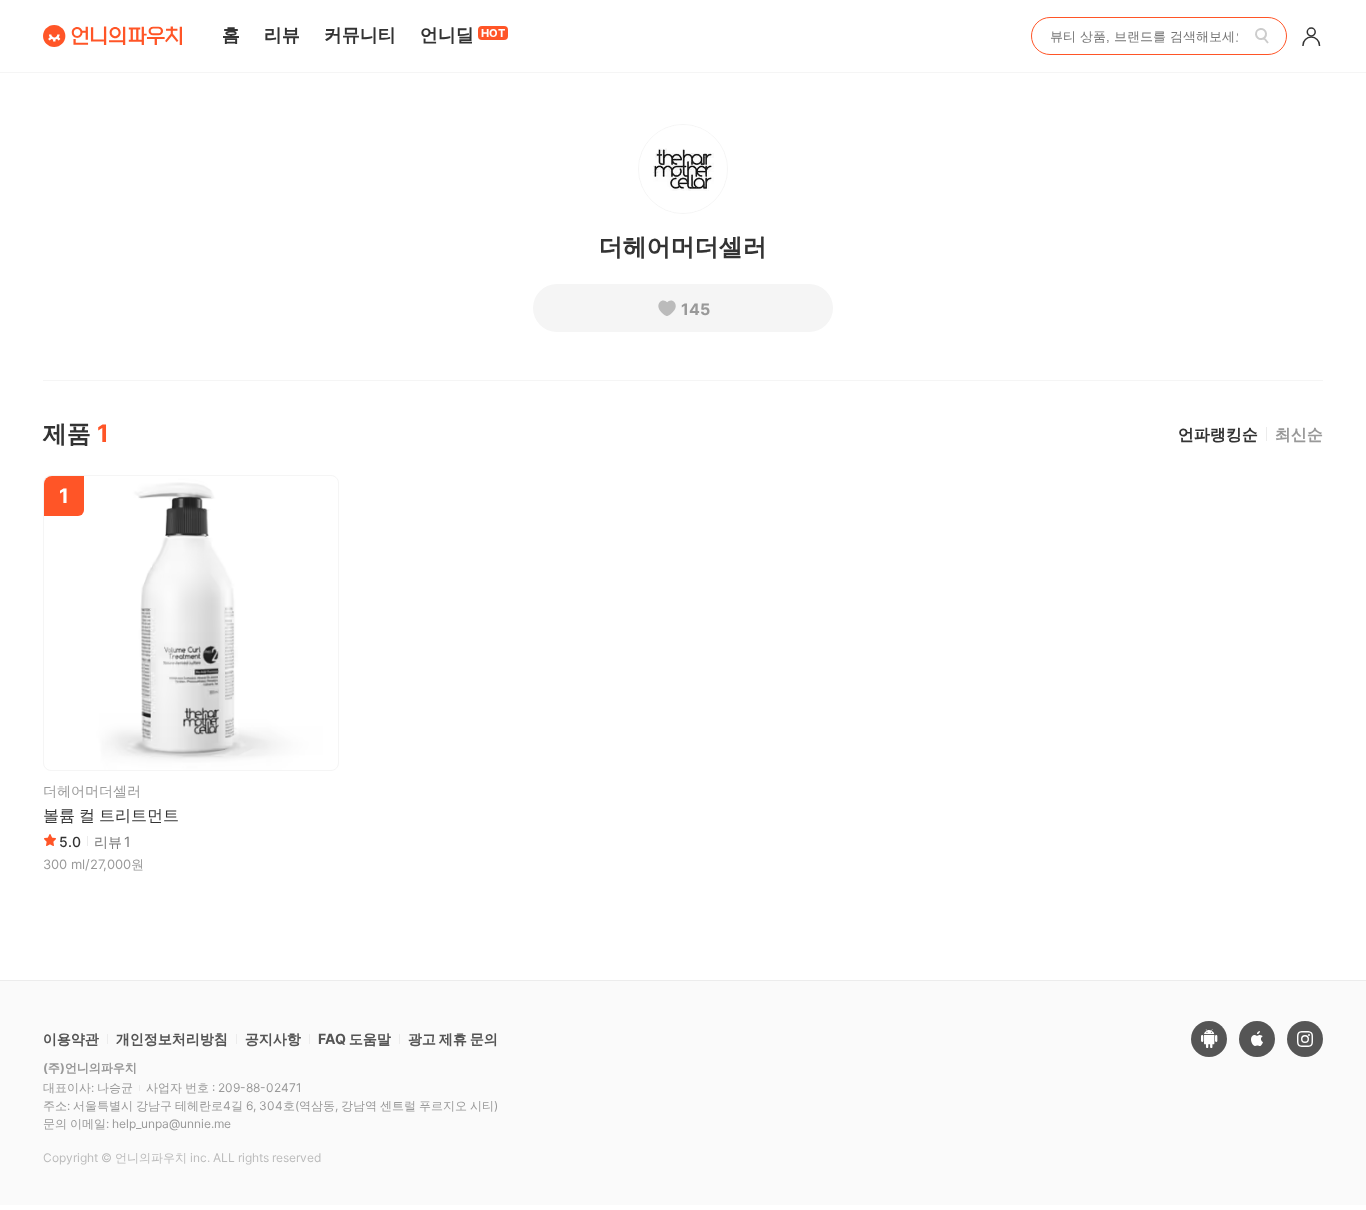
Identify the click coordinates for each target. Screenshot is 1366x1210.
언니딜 (462, 34)
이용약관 (71, 1038)
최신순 (1299, 434)
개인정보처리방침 (172, 1038)
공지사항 (273, 1038)
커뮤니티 (360, 34)
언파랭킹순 (1218, 434)
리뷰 (282, 34)
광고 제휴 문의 (453, 1038)
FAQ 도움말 (354, 1038)
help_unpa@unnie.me (171, 1123)
